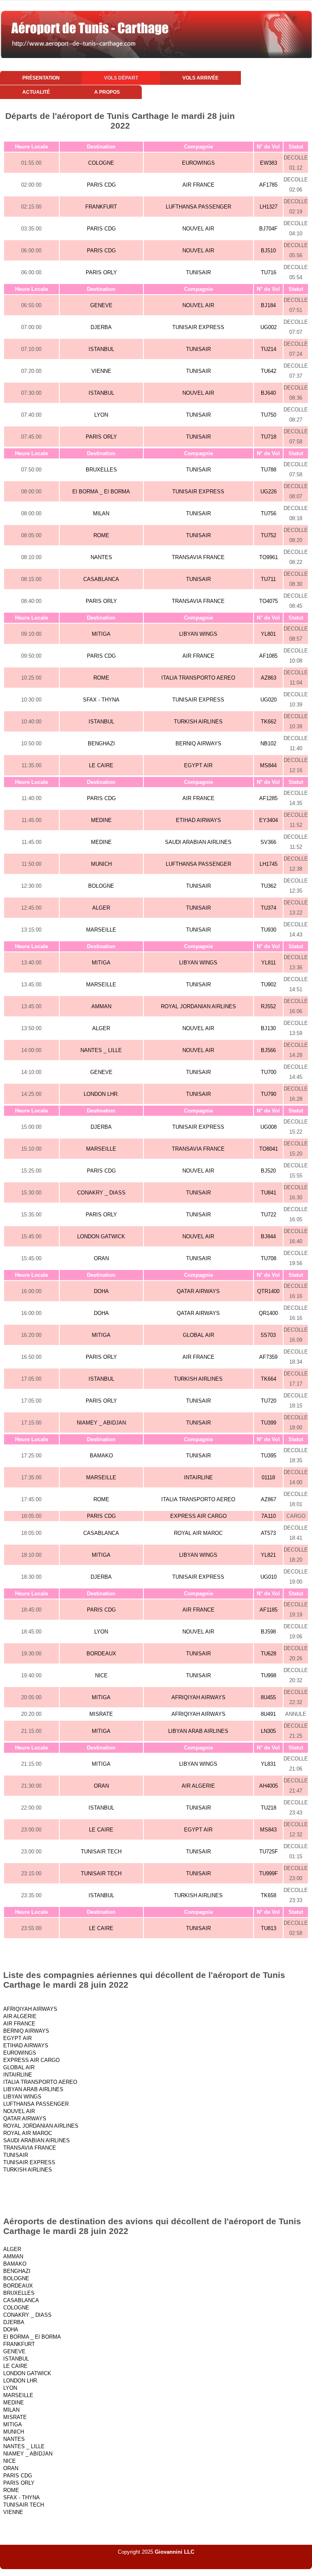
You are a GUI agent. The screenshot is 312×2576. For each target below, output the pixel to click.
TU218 (269, 1808)
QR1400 (268, 1313)
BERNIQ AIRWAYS (198, 744)
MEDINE (101, 820)
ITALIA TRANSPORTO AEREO (198, 678)
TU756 (269, 513)
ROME (101, 535)
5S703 (268, 1335)
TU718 (269, 437)
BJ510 (268, 251)
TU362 (269, 886)
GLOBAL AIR (198, 1335)
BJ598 (268, 1632)
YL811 (269, 963)
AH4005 (269, 1786)
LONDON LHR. (101, 1094)
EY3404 (269, 820)
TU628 (269, 1654)
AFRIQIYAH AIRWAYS (198, 1697)
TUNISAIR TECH (101, 1852)
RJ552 (268, 1006)
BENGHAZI (101, 744)
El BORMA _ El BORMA (101, 492)
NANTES (101, 557)
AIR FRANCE (198, 185)
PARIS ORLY (101, 272)
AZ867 (269, 1499)
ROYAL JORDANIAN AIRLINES (198, 1006)
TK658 (269, 1895)
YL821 (268, 1555)
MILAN (101, 513)
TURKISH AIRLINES (198, 722)
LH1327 (269, 207)
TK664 (269, 1379)
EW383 (269, 163)
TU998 (269, 1675)
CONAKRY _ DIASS (101, 1193)
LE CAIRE (101, 765)
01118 (268, 1477)
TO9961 (269, 557)
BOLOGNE (101, 886)
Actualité (36, 92)
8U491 (268, 1714)
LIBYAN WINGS (198, 634)
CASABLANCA (101, 579)
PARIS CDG (101, 185)
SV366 (268, 842)
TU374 (269, 908)
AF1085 (268, 656)
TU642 (269, 371)
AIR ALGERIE (198, 1786)
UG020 (269, 700)
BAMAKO (101, 1456)
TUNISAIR (198, 272)
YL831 (268, 1764)
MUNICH (101, 864)
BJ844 (268, 1236)
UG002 (269, 327)
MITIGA (101, 634)
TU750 (269, 415)
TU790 (269, 1094)
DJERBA (101, 327)
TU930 (269, 930)
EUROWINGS (198, 163)
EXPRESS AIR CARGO (198, 1516)
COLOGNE (101, 163)
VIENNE (101, 371)
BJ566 (268, 1050)
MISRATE (101, 1714)
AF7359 (268, 1357)
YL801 (268, 634)
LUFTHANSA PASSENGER (198, 207)
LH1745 (269, 864)
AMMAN (101, 1006)
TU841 (269, 1193)
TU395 (269, 1456)
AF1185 (269, 1610)
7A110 (269, 1516)
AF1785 (268, 185)
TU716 (269, 272)
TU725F (269, 1852)
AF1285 (268, 798)
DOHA (101, 1291)
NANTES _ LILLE (101, 1050)
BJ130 (268, 1028)
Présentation (41, 78)
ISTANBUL (101, 349)
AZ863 (269, 678)
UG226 (269, 492)
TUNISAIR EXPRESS (198, 327)
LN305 (268, 1731)
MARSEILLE (101, 930)
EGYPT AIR (198, 765)
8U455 (268, 1697)
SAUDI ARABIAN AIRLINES (198, 842)
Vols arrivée (200, 78)
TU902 (269, 985)
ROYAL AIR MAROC (198, 1533)
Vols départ (121, 78)
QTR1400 (268, 1291)
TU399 (269, 1423)
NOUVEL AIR (198, 229)
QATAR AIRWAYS (198, 1291)
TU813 (269, 1928)
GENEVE (101, 305)
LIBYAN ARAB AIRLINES (198, 1731)
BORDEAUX (101, 1654)
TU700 (269, 1072)
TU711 (268, 579)
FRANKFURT (101, 207)
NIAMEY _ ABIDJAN (101, 1423)
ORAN (101, 1258)
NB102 (268, 744)
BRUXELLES (101, 470)
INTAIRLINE (198, 1477)
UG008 (269, 1127)
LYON (101, 415)
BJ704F (268, 229)
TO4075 (269, 601)
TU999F (269, 1873)
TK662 (269, 722)
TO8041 (269, 1149)
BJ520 (268, 1171)
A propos (107, 92)
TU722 (269, 1215)
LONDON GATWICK (101, 1236)
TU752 (269, 535)
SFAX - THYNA (101, 700)
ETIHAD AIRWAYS (198, 820)
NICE (101, 1675)
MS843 (268, 1830)
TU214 (269, 349)
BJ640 (268, 393)
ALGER (101, 908)
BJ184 (268, 305)
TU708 (269, 1258)
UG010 (269, 1577)
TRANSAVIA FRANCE (198, 557)
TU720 (269, 1401)
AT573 (268, 1533)
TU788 (269, 470)
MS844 (268, 765)
